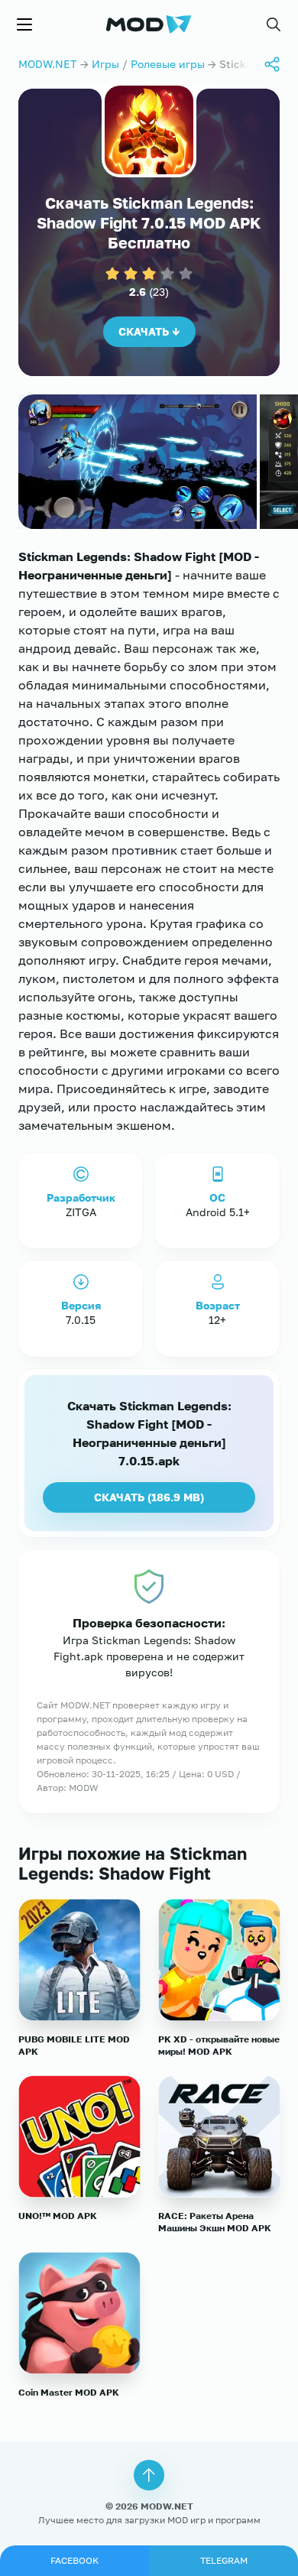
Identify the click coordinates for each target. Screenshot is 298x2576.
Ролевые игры (168, 64)
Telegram (224, 2560)
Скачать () (149, 1497)
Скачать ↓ (149, 331)
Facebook (74, 2560)
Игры (105, 64)
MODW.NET (48, 64)
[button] (274, 24)
